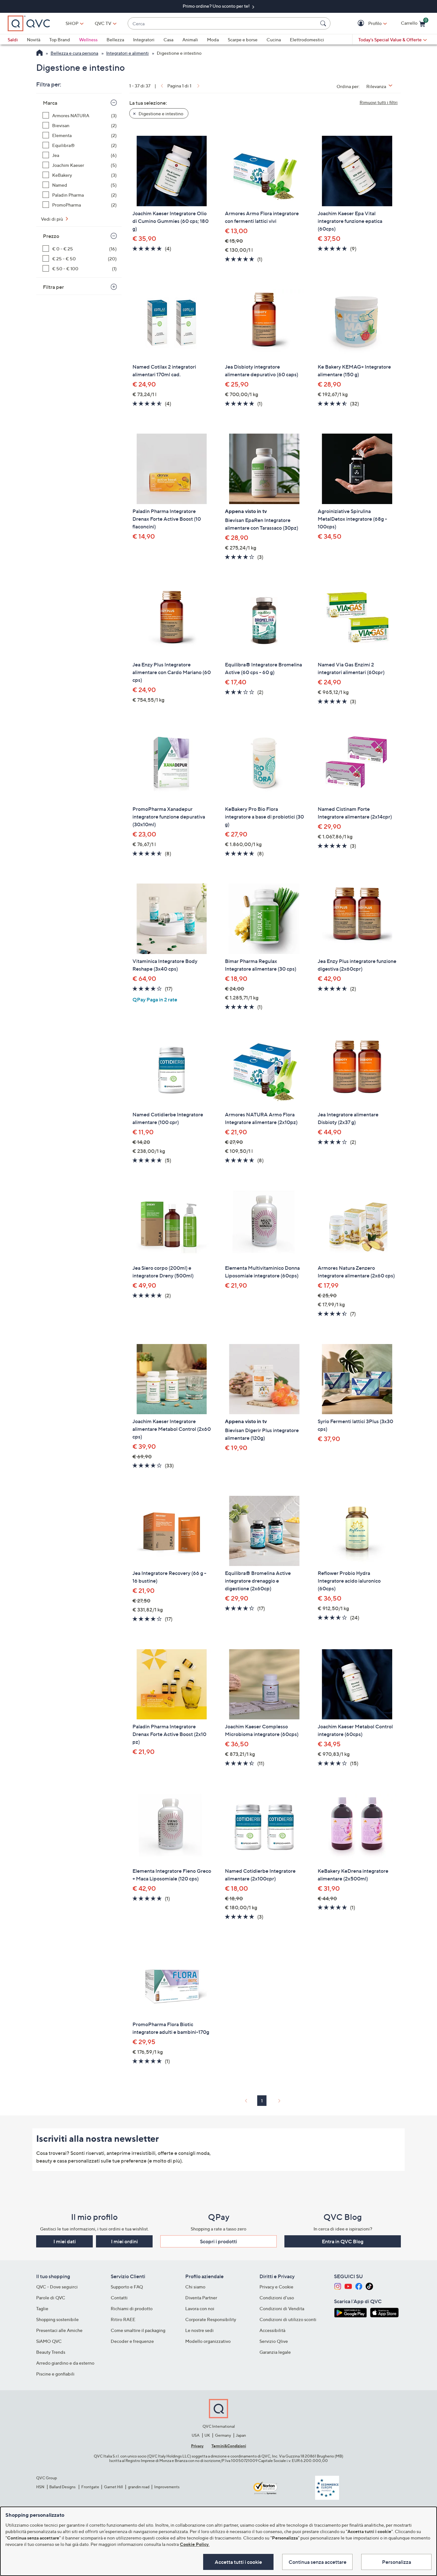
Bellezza (115, 40)
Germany (223, 2435)
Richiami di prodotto (132, 2308)
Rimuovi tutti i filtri (379, 102)
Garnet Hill (113, 2487)
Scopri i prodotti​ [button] (219, 2241)
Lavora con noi (200, 2308)
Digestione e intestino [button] (160, 114)
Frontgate (90, 2487)
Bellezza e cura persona (74, 53)
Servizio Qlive (274, 2341)
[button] (362, 24)
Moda (213, 40)
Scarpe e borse (243, 40)
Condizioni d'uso (277, 2298)
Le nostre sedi (199, 2330)
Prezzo (51, 236)
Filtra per (53, 287)
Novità (34, 40)
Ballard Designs (63, 2487)
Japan (241, 2435)
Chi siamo (195, 2287)
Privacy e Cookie (276, 2287)
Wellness (88, 40)
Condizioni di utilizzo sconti (288, 2319)
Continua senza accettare (318, 2562)
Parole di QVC (51, 2298)
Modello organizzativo (208, 2341)
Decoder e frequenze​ (132, 2341)
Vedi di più (52, 219)
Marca (50, 103)
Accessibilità (272, 2330)
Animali (190, 40)
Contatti (119, 2298)
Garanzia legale (275, 2352)
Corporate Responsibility (211, 2319)
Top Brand (60, 40)
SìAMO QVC (49, 2341)
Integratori (144, 40)
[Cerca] (324, 23)
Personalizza (397, 2562)
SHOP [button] (72, 23)
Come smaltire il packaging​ (138, 2330)
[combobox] (223, 24)
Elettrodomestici (307, 40)
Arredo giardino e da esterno (65, 2363)
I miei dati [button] (65, 2241)
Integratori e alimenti (127, 53)
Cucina (274, 40)
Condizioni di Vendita (282, 2308)
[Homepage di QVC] (40, 53)
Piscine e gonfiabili (55, 2374)
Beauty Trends (51, 2352)
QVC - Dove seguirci (57, 2287)
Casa (168, 40)
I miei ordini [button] (124, 2241)
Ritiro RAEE (123, 2319)
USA (196, 2435)
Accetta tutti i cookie (238, 2562)
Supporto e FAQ (127, 2287)
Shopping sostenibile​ (57, 2319)
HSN (40, 2487)
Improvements (167, 2487)
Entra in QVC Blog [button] (343, 2241)
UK (207, 2435)
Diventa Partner (201, 2298)
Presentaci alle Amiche (59, 2330)
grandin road (139, 2487)
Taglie (42, 2308)
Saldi (13, 40)
